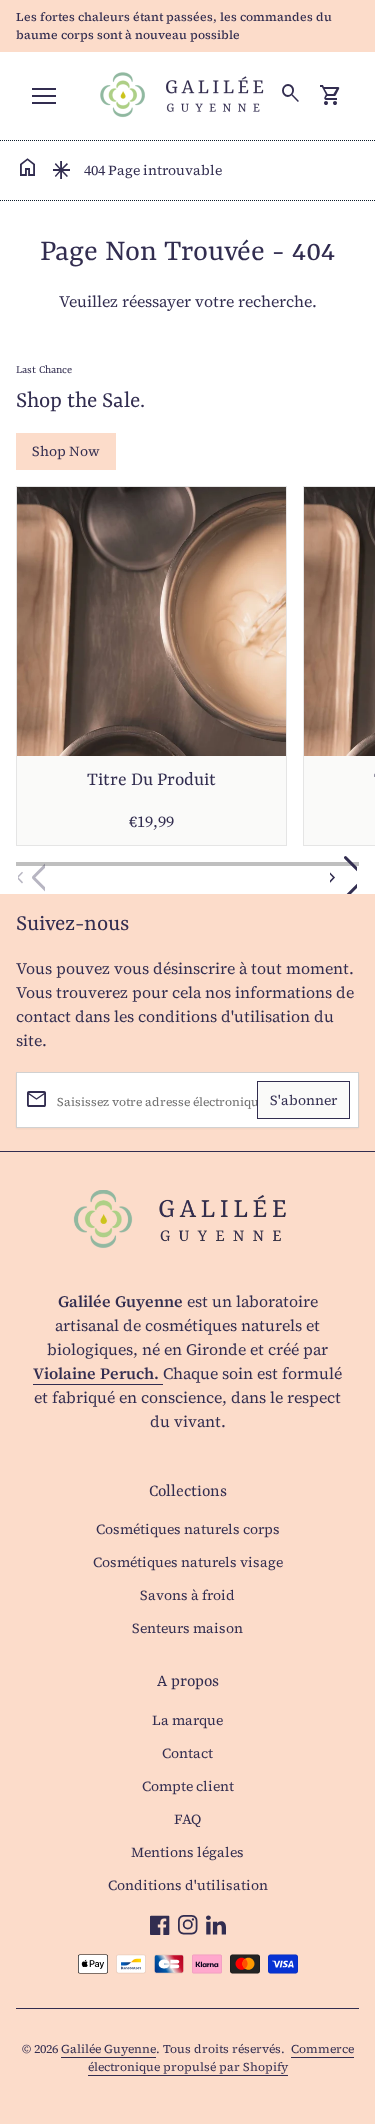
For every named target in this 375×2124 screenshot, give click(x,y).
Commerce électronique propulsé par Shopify (221, 2058)
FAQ (187, 1819)
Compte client (188, 1786)
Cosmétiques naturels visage (188, 1562)
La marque (187, 1720)
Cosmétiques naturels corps (188, 1529)
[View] (151, 621)
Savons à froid (187, 1595)
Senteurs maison (187, 1628)
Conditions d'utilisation (188, 1885)
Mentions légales (187, 1852)
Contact (187, 1753)
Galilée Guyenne (108, 2049)
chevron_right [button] (337, 878)
